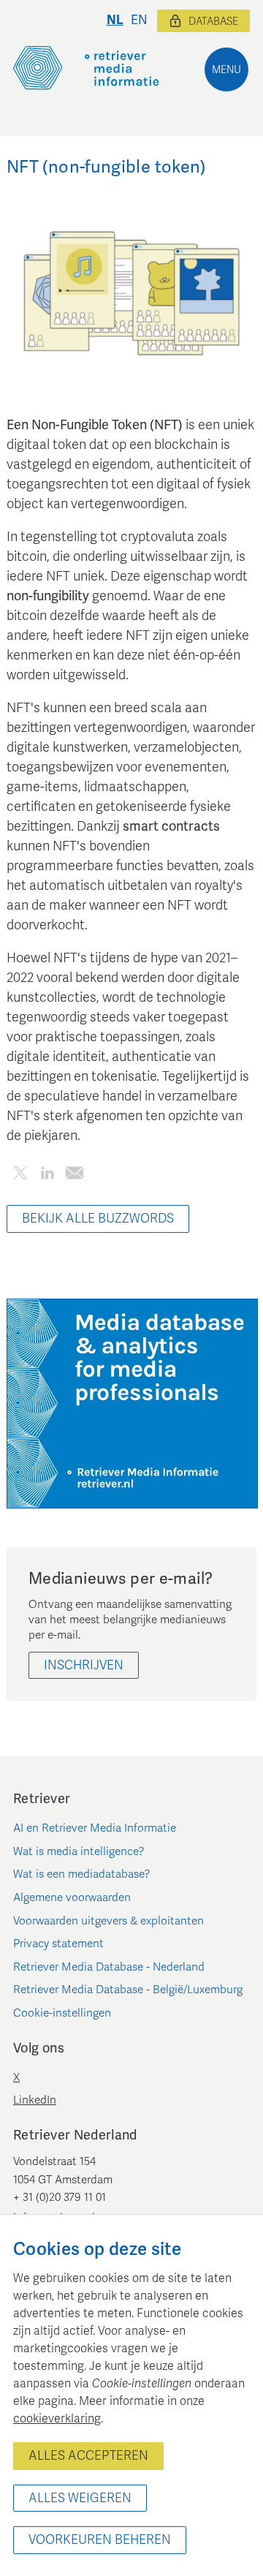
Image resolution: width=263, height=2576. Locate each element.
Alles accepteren (88, 2456)
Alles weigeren (80, 2498)
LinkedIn (35, 2100)
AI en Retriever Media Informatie (95, 1828)
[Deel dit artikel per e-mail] (74, 1175)
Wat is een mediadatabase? (82, 1874)
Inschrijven (84, 1665)
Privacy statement (58, 1944)
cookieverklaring (57, 2419)
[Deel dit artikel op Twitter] (20, 1175)
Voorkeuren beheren (100, 2540)
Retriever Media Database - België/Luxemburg (128, 1990)
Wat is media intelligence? (79, 1851)
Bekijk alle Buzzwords (98, 1219)
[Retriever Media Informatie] (86, 68)
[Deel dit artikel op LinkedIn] (47, 1175)
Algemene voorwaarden (72, 1897)
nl (115, 20)
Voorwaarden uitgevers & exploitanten (108, 1921)
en (139, 20)
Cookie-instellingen (62, 2013)
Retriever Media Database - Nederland (109, 1967)
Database (213, 22)
